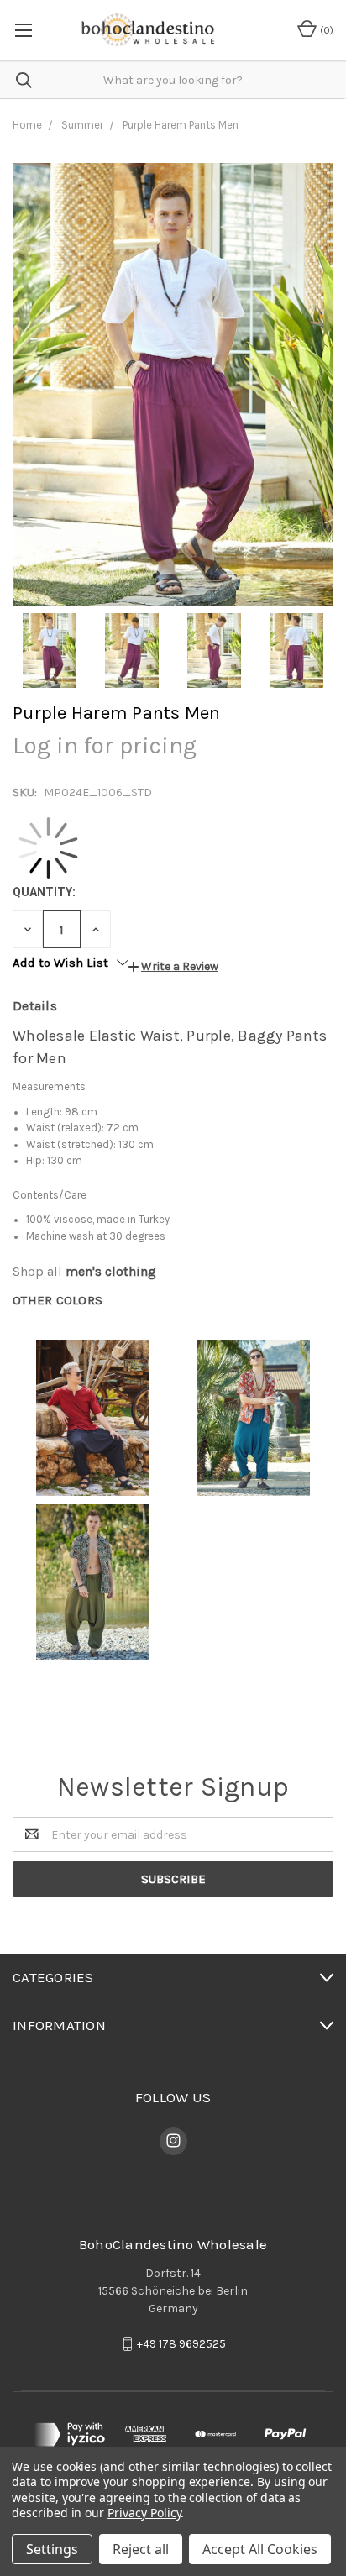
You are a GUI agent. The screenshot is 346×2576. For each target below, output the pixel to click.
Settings (52, 2549)
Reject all (141, 2549)
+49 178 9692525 (181, 2344)
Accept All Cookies (260, 2549)
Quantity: (44, 892)
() (325, 30)
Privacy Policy (144, 2513)
